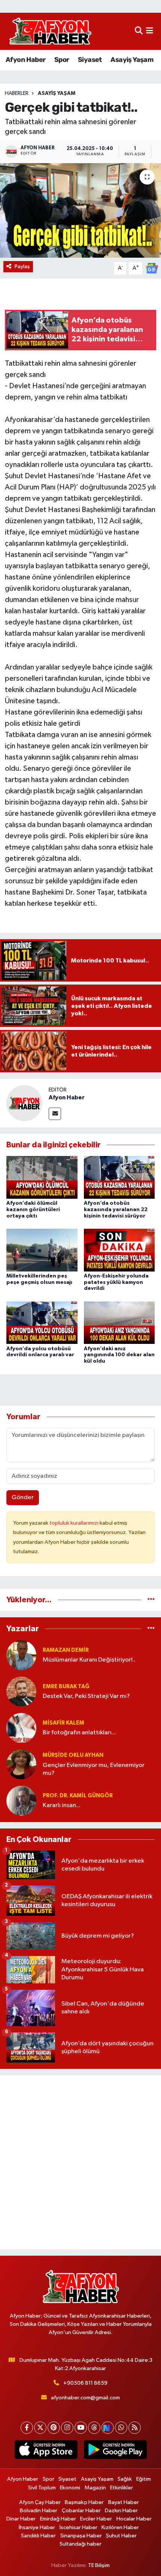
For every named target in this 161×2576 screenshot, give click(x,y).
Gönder (23, 1497)
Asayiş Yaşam (132, 60)
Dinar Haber (21, 2519)
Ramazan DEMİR (66, 1650)
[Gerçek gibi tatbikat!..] (80, 210)
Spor (62, 60)
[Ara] (139, 31)
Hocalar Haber (134, 2519)
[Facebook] (27, 2428)
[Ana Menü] (150, 31)
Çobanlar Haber (81, 2511)
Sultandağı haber (80, 2544)
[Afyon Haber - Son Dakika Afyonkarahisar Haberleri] (50, 31)
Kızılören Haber (120, 2527)
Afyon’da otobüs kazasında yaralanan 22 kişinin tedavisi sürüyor (116, 1210)
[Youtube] (81, 2428)
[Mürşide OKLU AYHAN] (21, 1764)
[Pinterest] (54, 2428)
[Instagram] (67, 2428)
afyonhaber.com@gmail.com (85, 2398)
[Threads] (94, 2428)
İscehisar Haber (78, 2527)
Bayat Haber (124, 2502)
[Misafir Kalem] (21, 1728)
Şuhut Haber (121, 2536)
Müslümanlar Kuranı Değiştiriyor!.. (89, 1660)
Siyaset (90, 60)
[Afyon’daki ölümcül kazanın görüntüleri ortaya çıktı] (42, 1177)
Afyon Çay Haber (40, 2502)
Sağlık (125, 2479)
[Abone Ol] (152, 268)
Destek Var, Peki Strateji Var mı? (86, 1696)
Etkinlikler (121, 2488)
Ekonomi (70, 2488)
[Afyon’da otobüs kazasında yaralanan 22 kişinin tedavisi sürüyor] (119, 1177)
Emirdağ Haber (58, 2519)
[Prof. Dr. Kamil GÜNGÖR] (21, 1801)
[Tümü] (151, 1600)
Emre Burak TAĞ (66, 1687)
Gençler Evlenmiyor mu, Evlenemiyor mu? (94, 1769)
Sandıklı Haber (38, 2536)
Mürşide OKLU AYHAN (73, 1755)
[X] (40, 2428)
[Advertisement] (80, 2162)
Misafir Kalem (63, 1723)
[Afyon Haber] (24, 1103)
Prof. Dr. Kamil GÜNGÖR (78, 1796)
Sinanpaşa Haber (81, 2536)
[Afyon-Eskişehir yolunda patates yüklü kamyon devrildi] (119, 1250)
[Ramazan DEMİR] (21, 1655)
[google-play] (115, 2451)
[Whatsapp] (121, 2428)
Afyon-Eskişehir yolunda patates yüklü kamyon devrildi (116, 1282)
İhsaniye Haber (37, 2527)
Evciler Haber (96, 2519)
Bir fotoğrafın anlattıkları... (79, 1733)
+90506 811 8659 (85, 2383)
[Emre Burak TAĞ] (21, 1691)
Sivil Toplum (42, 2488)
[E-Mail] (55, 1114)
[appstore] (46, 2451)
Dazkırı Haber (121, 2511)
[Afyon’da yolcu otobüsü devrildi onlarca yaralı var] (42, 1323)
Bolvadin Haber (39, 2511)
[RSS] (135, 2428)
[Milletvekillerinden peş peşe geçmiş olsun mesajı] (42, 1250)
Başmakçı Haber (84, 2502)
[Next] (108, 2428)
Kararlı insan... (62, 1805)
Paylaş (22, 266)
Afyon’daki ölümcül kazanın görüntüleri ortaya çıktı (33, 1210)
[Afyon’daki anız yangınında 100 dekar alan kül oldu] (119, 1323)
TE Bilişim (99, 2565)
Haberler (17, 93)
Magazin (95, 2488)
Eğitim (144, 2479)
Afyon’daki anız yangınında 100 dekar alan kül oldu (119, 1355)
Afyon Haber (25, 60)
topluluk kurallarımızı (75, 1523)
